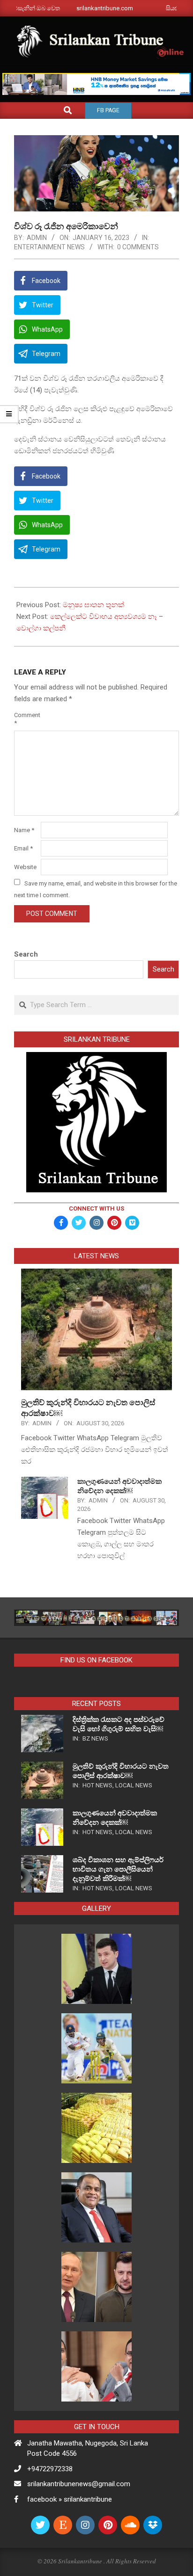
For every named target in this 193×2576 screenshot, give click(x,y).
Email (23, 848)
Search (26, 954)
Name (24, 830)
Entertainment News (49, 247)
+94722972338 (50, 2469)
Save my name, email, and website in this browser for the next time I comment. (96, 889)
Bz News (95, 1738)
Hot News (97, 1785)
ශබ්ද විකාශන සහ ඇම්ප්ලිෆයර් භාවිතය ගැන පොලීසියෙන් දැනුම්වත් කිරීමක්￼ (118, 1869)
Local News (134, 1785)
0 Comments (138, 247)
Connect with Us (96, 1208)
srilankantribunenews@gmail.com (79, 2484)
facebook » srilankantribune (70, 2499)
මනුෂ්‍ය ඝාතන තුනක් (93, 605)
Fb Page (108, 110)
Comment (26, 719)
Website (25, 867)
